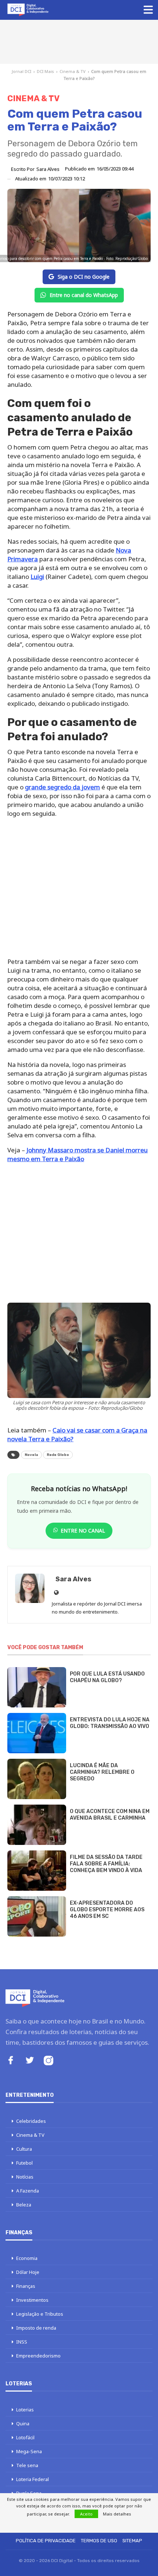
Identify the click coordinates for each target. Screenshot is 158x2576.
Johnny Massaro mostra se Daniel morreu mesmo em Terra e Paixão (78, 1154)
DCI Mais (45, 71)
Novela (31, 1455)
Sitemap (132, 2541)
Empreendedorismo (38, 2356)
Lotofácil (25, 2437)
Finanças (26, 2286)
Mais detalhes (117, 2514)
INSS (22, 2342)
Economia (27, 2258)
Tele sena (27, 2465)
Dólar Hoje (28, 2272)
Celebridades (31, 2121)
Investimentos (32, 2300)
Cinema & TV (73, 71)
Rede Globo (58, 1455)
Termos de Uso (99, 2541)
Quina (23, 2423)
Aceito (86, 2514)
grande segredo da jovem (62, 787)
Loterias (25, 2410)
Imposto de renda (36, 2328)
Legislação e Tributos (40, 2314)
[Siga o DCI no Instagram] (49, 2061)
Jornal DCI (21, 71)
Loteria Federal (33, 2479)
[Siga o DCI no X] (30, 2061)
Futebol (24, 2163)
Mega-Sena (29, 2451)
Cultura (24, 2149)
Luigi (37, 577)
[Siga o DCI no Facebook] (11, 2061)
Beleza (24, 2205)
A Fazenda (28, 2191)
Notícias (25, 2177)
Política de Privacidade (46, 2541)
